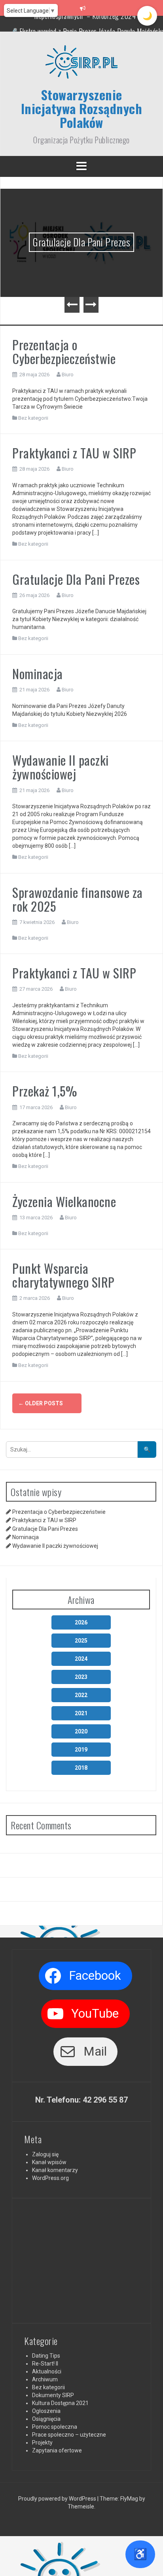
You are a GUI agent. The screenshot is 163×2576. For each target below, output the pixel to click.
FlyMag (129, 2499)
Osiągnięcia (46, 2419)
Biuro (68, 375)
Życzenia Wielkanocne (64, 1201)
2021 (81, 1713)
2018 (81, 1768)
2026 (81, 1622)
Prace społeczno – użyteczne (69, 2435)
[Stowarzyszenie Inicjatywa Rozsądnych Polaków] (81, 65)
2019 (81, 1750)
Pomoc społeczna (55, 2427)
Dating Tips (46, 2356)
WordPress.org (50, 2178)
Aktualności (47, 2371)
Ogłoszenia (46, 2411)
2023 (81, 1677)
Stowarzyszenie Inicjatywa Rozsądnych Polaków (82, 108)
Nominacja (38, 673)
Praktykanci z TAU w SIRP (74, 453)
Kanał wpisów (49, 2162)
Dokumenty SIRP (53, 2395)
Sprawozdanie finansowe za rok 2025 (78, 899)
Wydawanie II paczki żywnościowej (61, 767)
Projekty (42, 2443)
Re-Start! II (45, 2364)
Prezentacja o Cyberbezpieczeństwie (64, 351)
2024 (81, 1659)
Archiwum (45, 2379)
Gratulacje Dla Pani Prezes (81, 242)
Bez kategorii (33, 418)
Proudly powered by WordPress (58, 2499)
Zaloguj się (45, 2154)
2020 (81, 1731)
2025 (81, 1641)
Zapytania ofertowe (57, 2450)
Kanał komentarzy (55, 2170)
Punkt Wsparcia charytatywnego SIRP (63, 1275)
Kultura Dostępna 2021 (60, 2403)
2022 (81, 1695)
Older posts (41, 1403)
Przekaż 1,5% (45, 1091)
